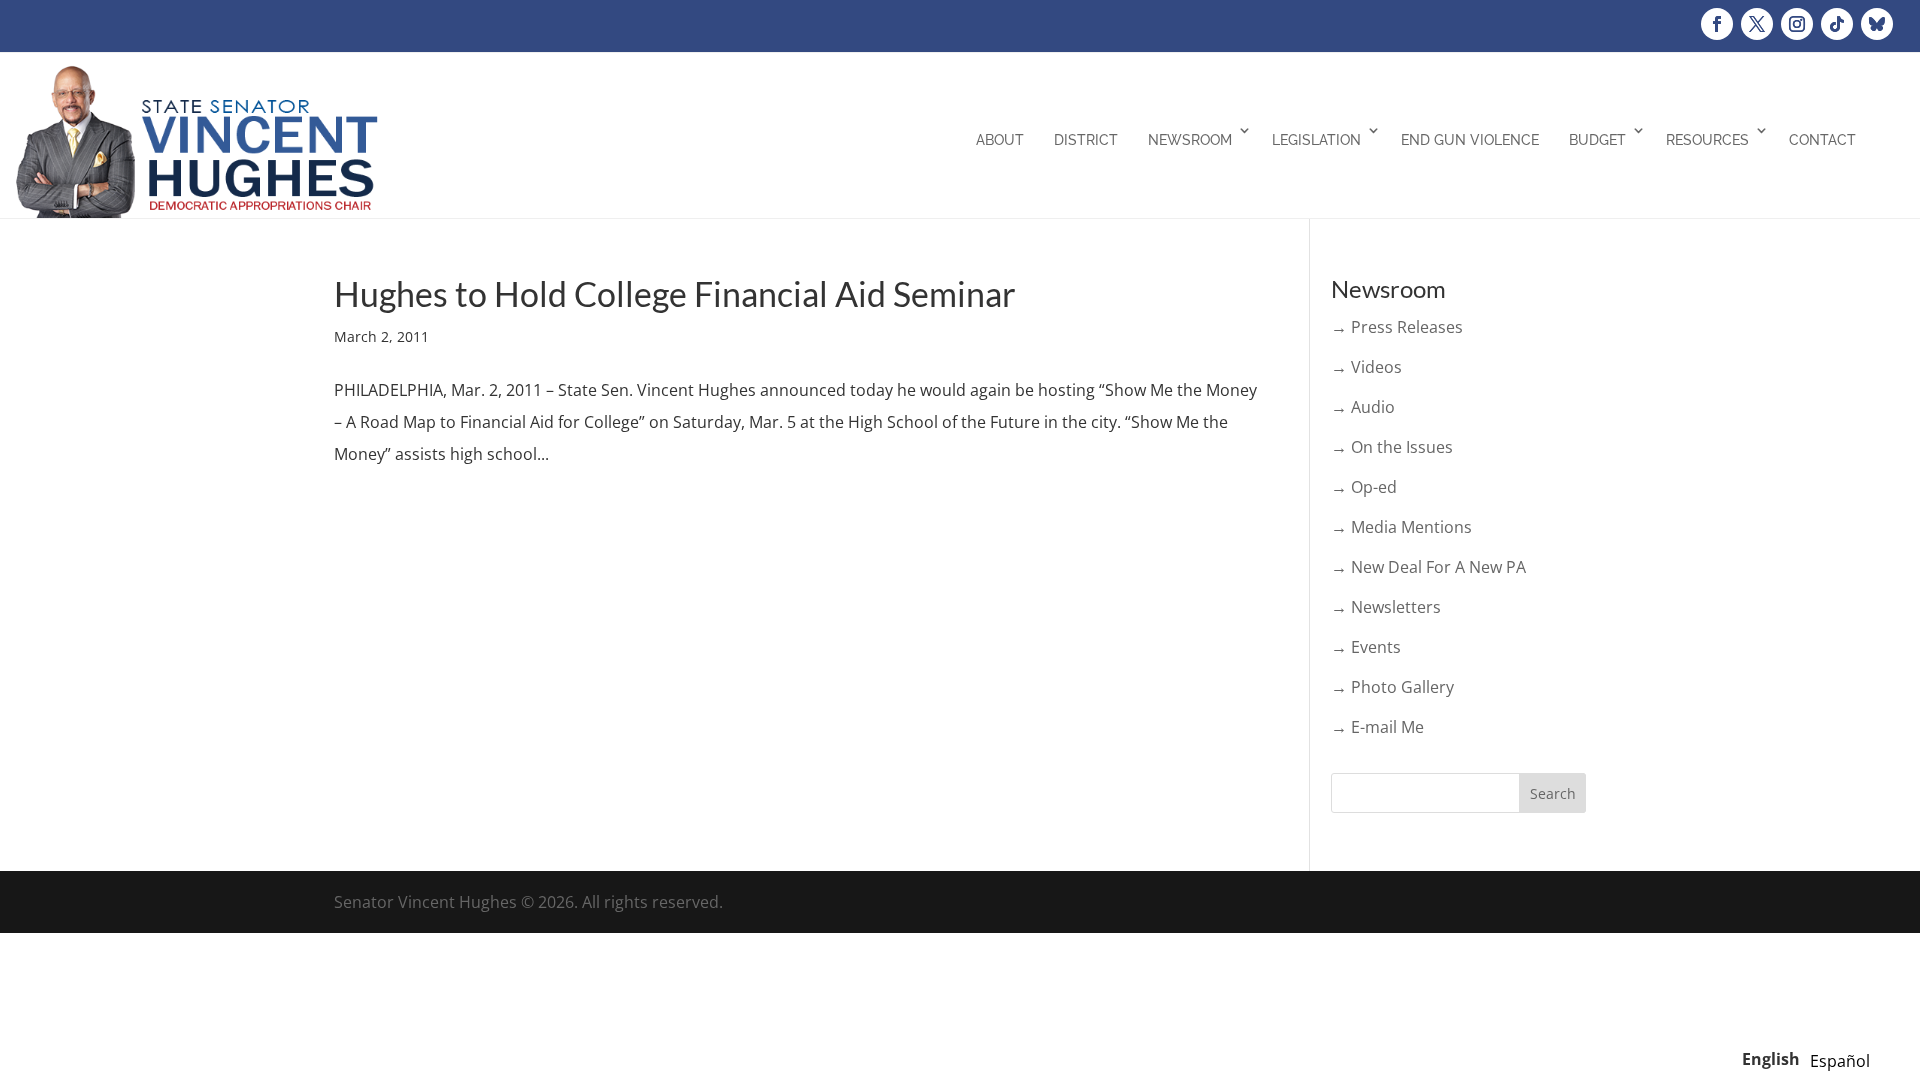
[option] (1840, 1061)
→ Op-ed (1364, 487)
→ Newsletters (1386, 607)
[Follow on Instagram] (1797, 24)
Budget (1597, 140)
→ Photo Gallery (1392, 687)
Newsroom (1190, 140)
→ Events (1366, 647)
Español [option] (1840, 1061)
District (1086, 140)
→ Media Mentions (1401, 527)
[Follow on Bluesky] (1877, 24)
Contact (1822, 140)
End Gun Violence (1470, 140)
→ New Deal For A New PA (1428, 567)
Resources (1707, 140)
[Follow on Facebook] (1717, 24)
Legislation (1316, 140)
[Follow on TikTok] (1837, 24)
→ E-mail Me (1377, 727)
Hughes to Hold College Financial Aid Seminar (675, 293)
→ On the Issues (1392, 447)
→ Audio (1363, 407)
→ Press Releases (1397, 327)
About (1000, 140)
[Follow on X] (1757, 24)
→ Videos (1366, 367)
